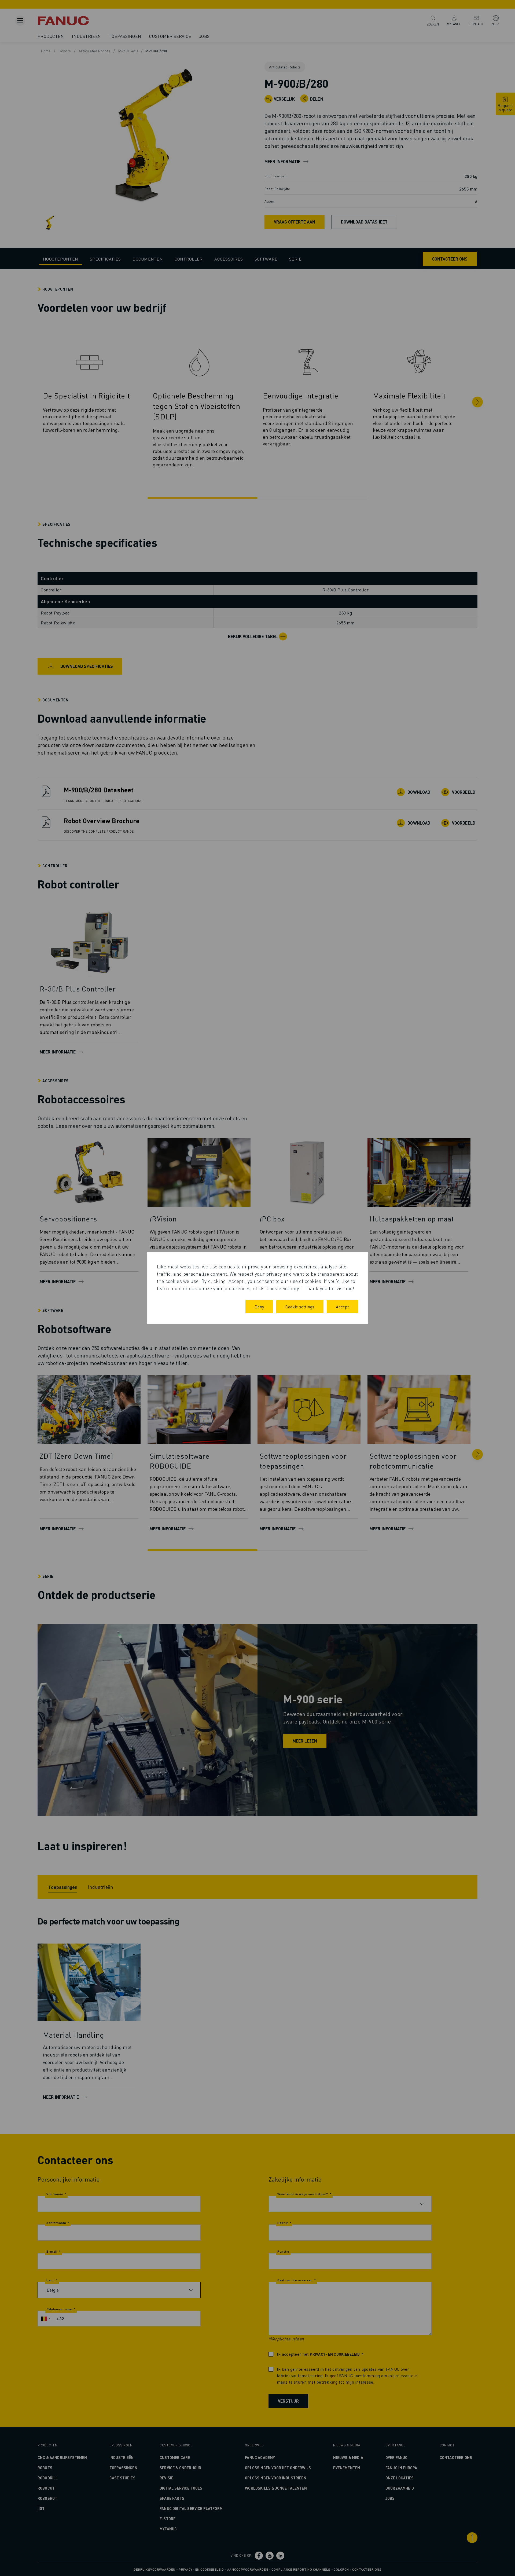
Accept (342, 1307)
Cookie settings (300, 1307)
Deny (259, 1307)
